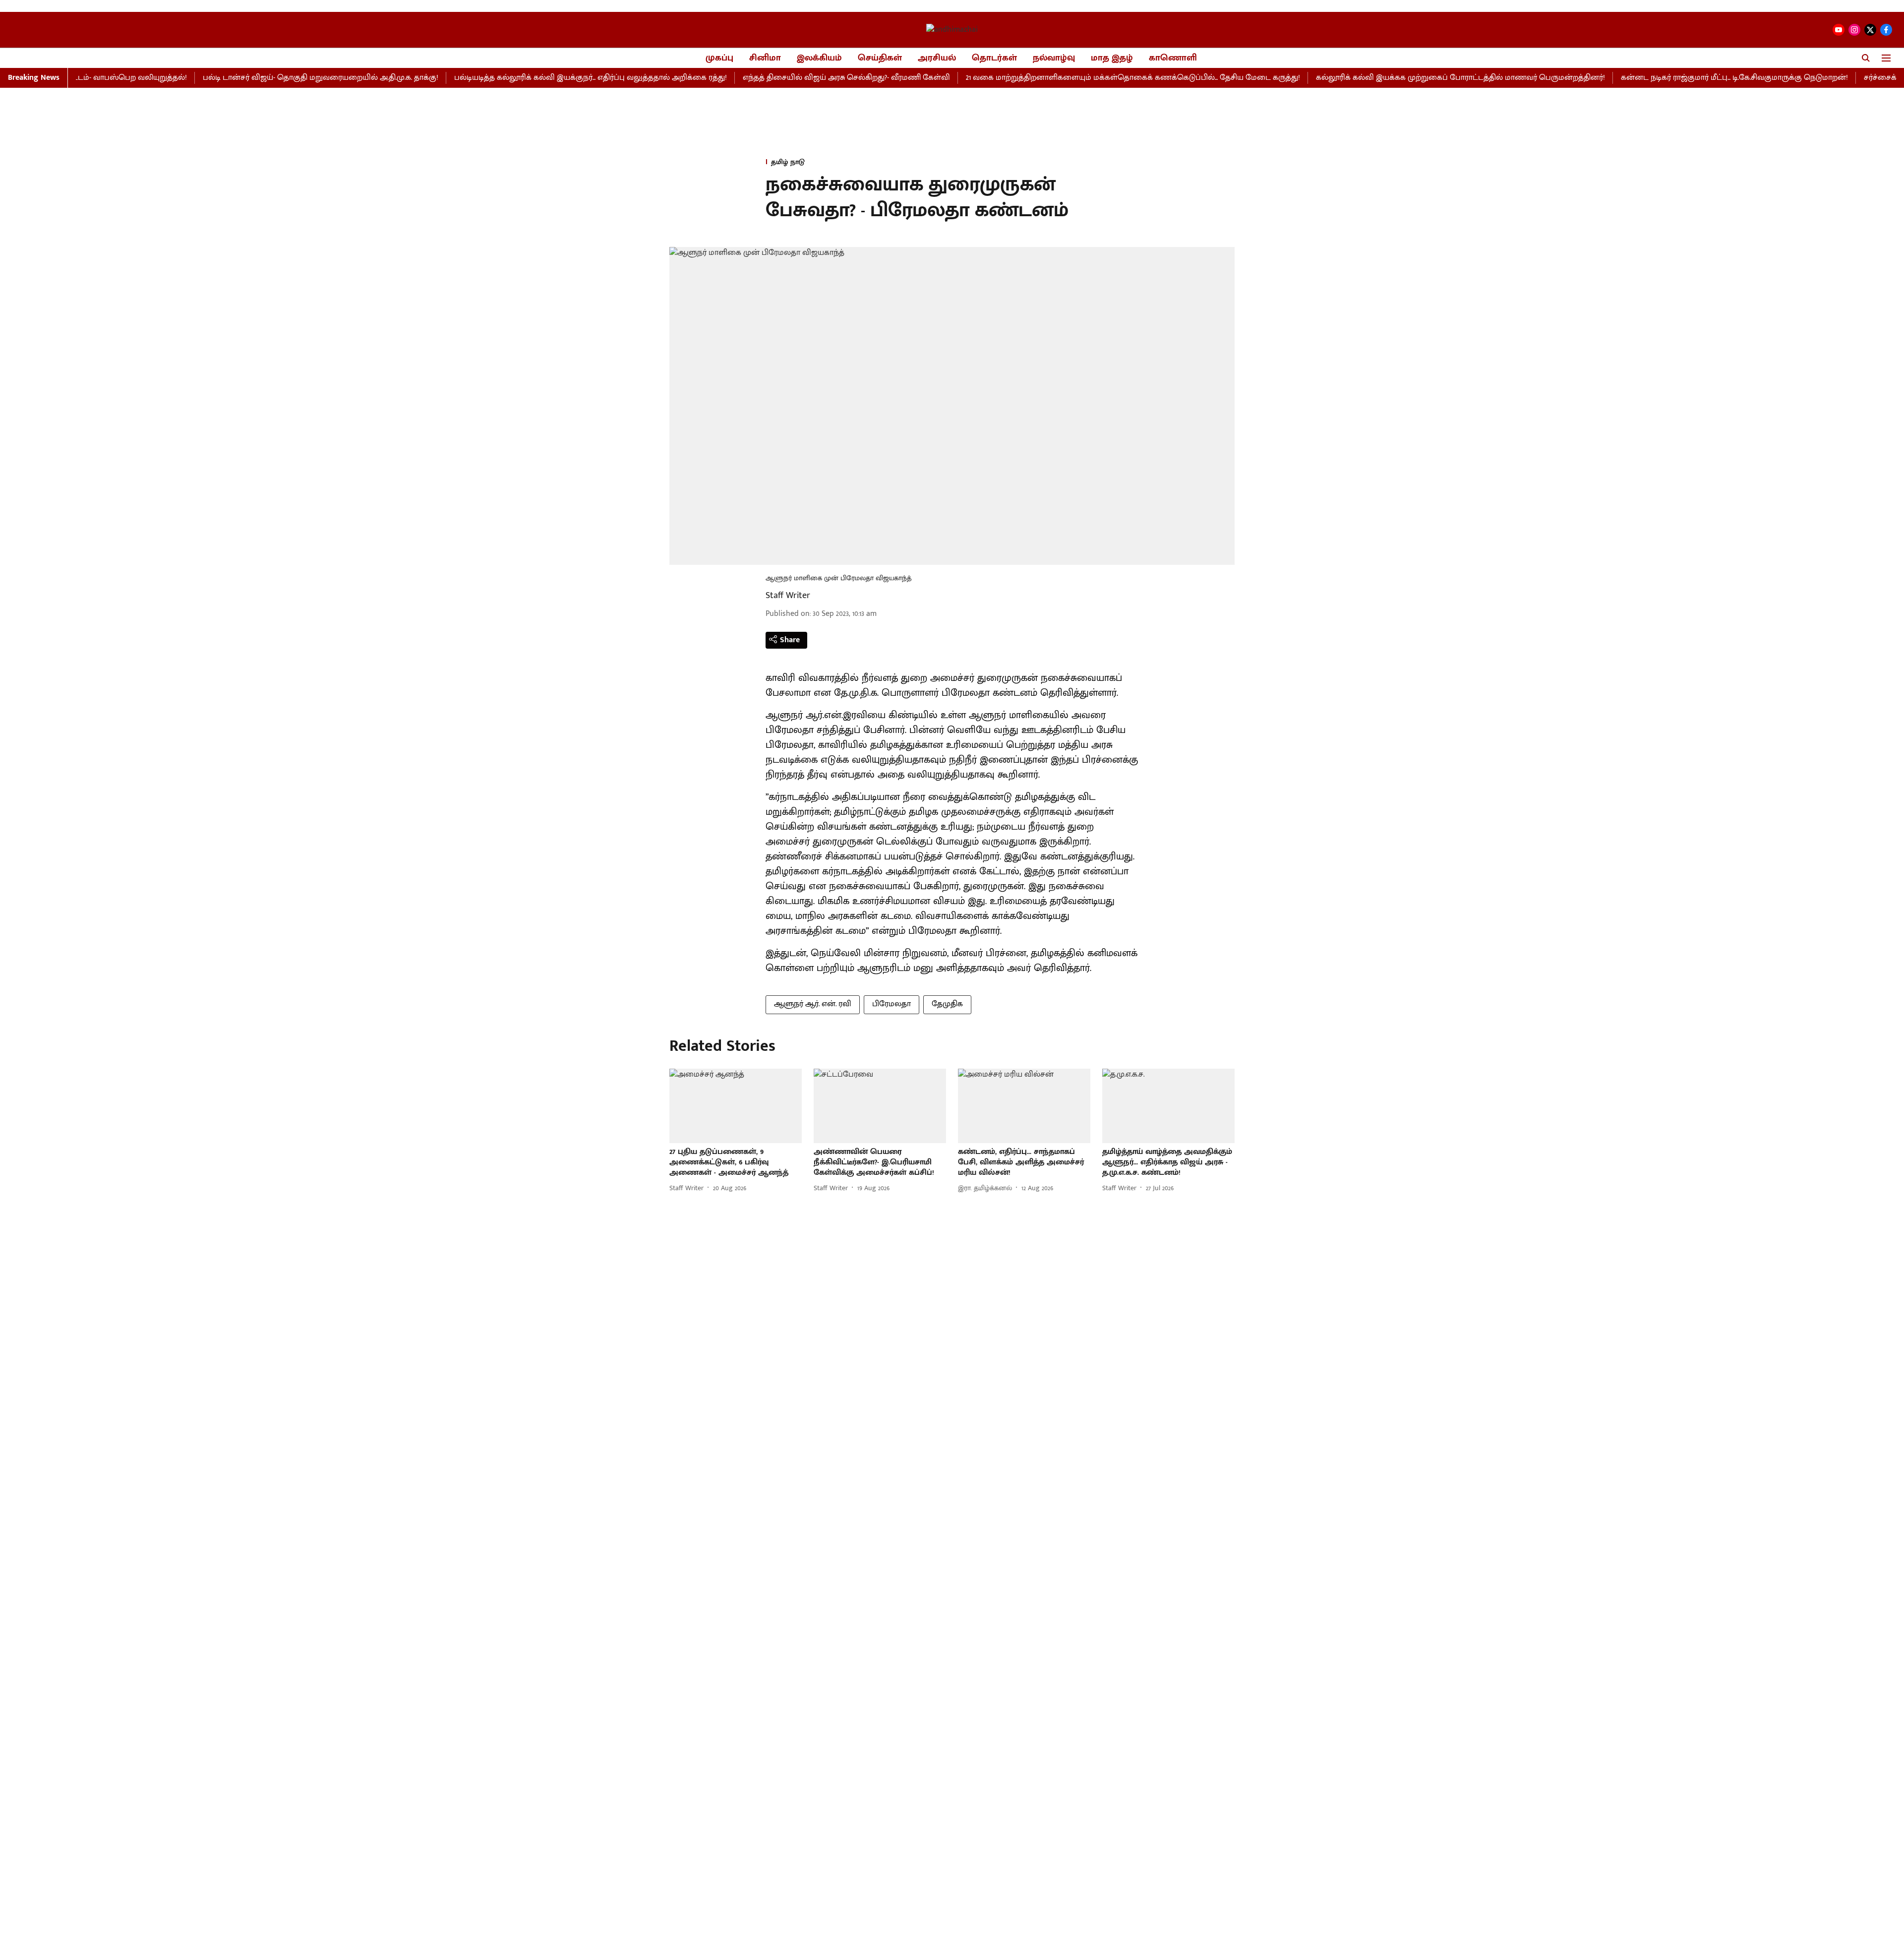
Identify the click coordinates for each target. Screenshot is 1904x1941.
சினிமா (765, 58)
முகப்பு (719, 58)
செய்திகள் (880, 58)
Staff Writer (788, 596)
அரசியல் (937, 58)
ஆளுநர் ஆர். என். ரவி (813, 1004)
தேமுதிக (947, 1004)
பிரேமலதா (892, 1004)
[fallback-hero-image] (736, 1106)
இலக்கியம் (819, 58)
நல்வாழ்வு (1054, 58)
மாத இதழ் (1112, 58)
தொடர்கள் (994, 58)
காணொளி (1173, 58)
